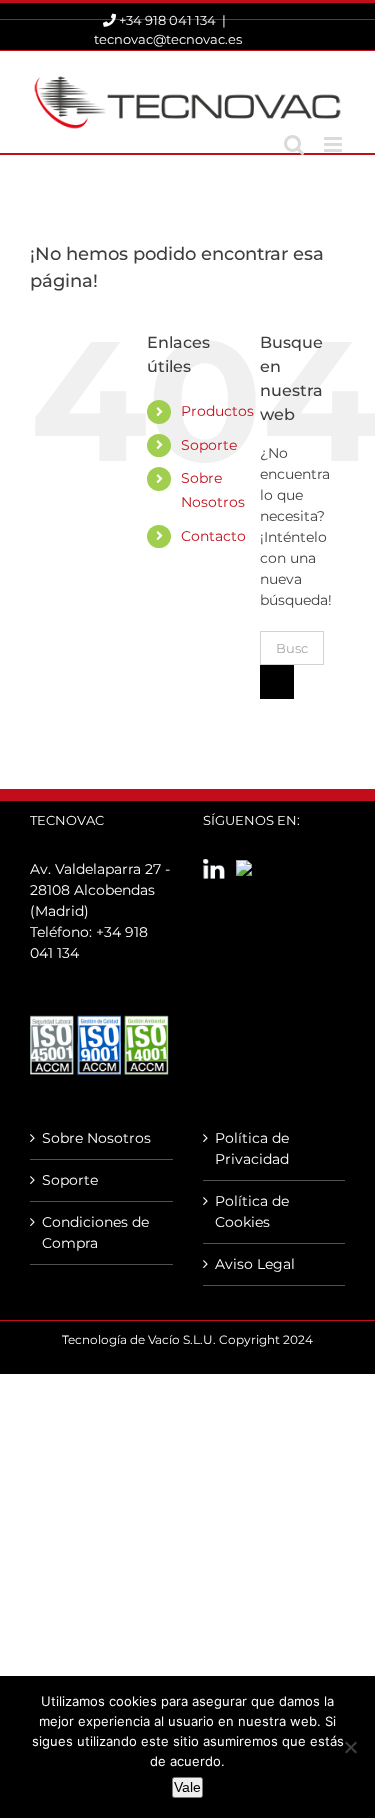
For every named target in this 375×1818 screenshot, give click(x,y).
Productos (217, 411)
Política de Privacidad (252, 1148)
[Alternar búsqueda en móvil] (294, 144)
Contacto (213, 536)
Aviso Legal (255, 1264)
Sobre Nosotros (96, 1138)
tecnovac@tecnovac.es (168, 39)
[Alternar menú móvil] (334, 144)
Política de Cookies (252, 1211)
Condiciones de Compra (95, 1232)
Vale (187, 1787)
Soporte (209, 445)
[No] (350, 1747)
